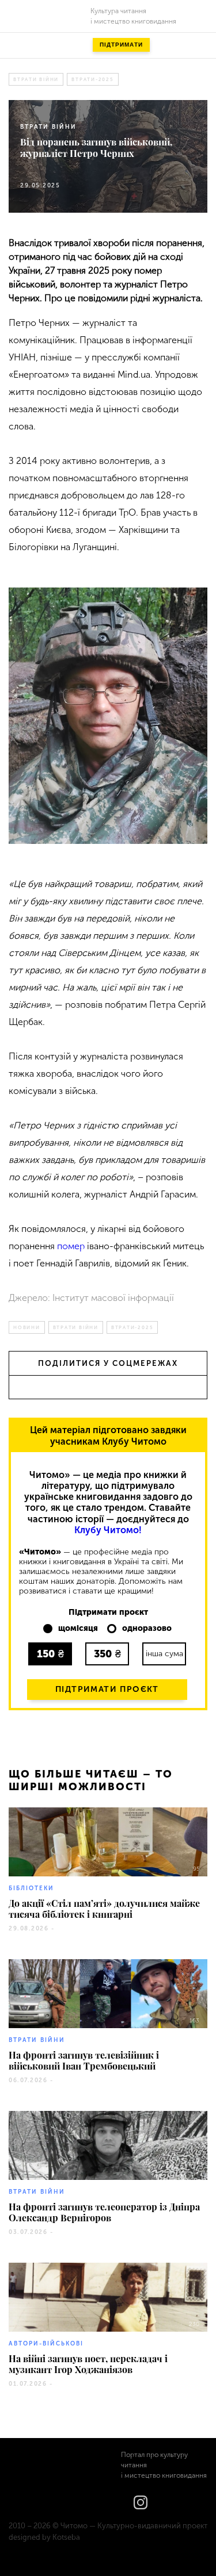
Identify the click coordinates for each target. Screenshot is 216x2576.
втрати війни (36, 79)
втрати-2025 (92, 79)
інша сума (164, 1654)
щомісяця (78, 1629)
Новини (27, 1327)
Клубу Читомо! (108, 1530)
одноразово (147, 1629)
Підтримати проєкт (107, 1689)
